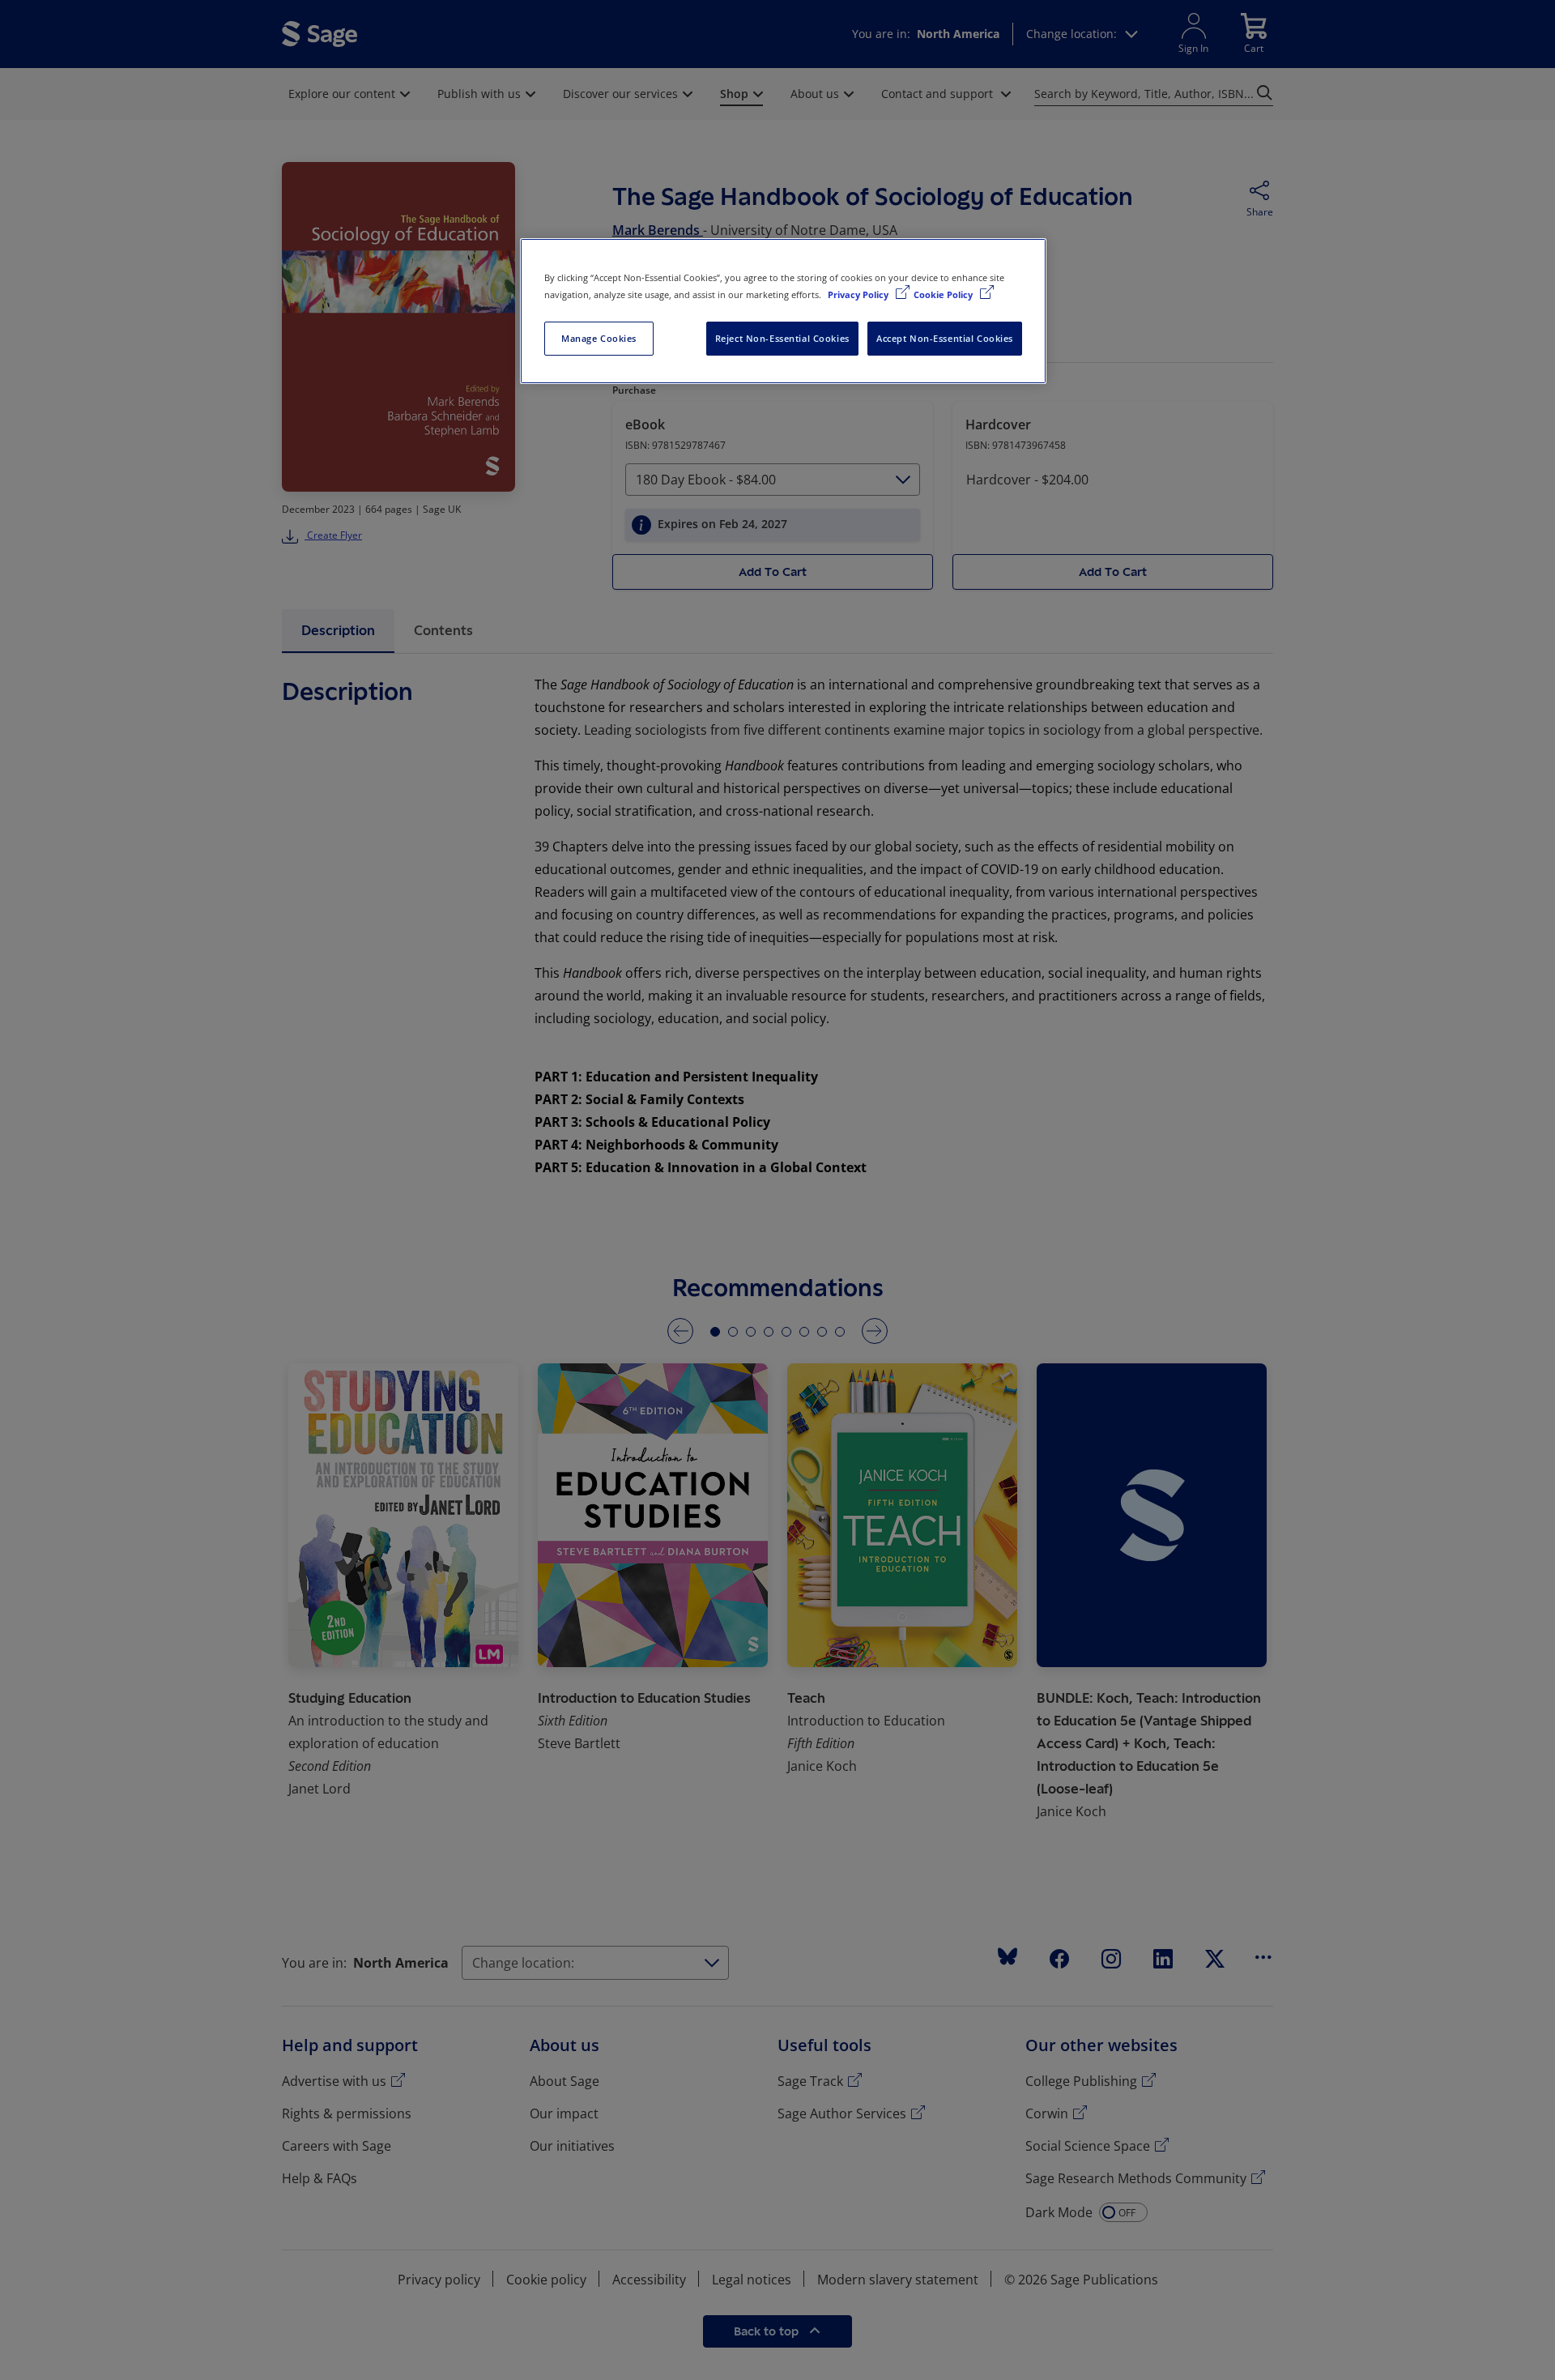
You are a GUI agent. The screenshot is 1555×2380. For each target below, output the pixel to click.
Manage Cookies (599, 338)
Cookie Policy (944, 294)
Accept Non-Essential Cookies (945, 338)
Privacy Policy (859, 294)
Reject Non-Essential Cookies (782, 338)
